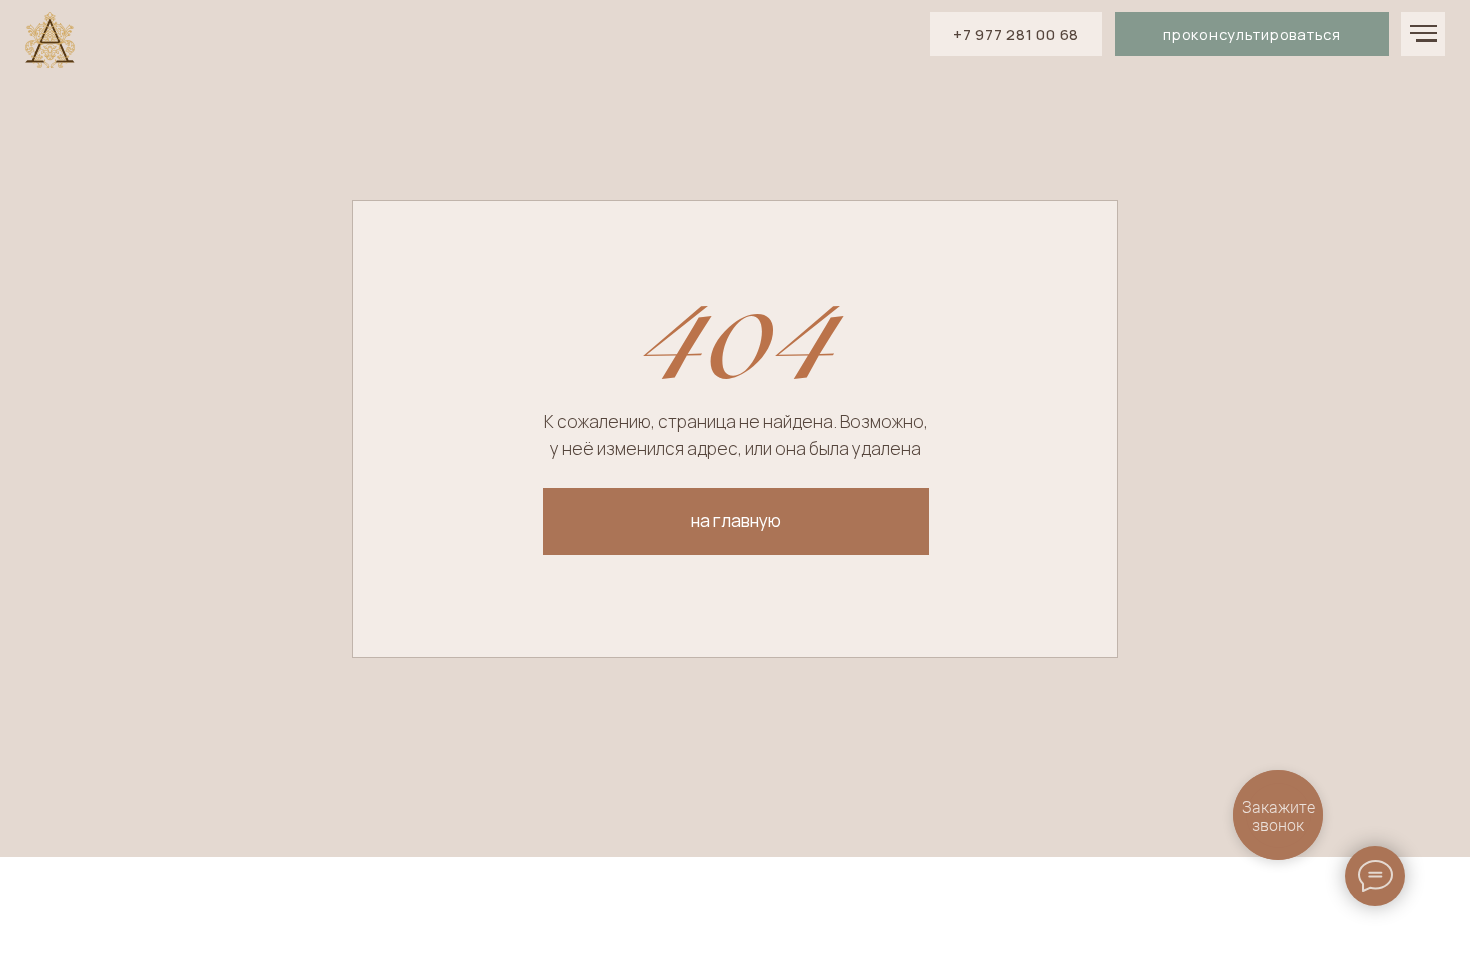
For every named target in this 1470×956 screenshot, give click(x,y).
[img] (50, 41)
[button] (1252, 34)
